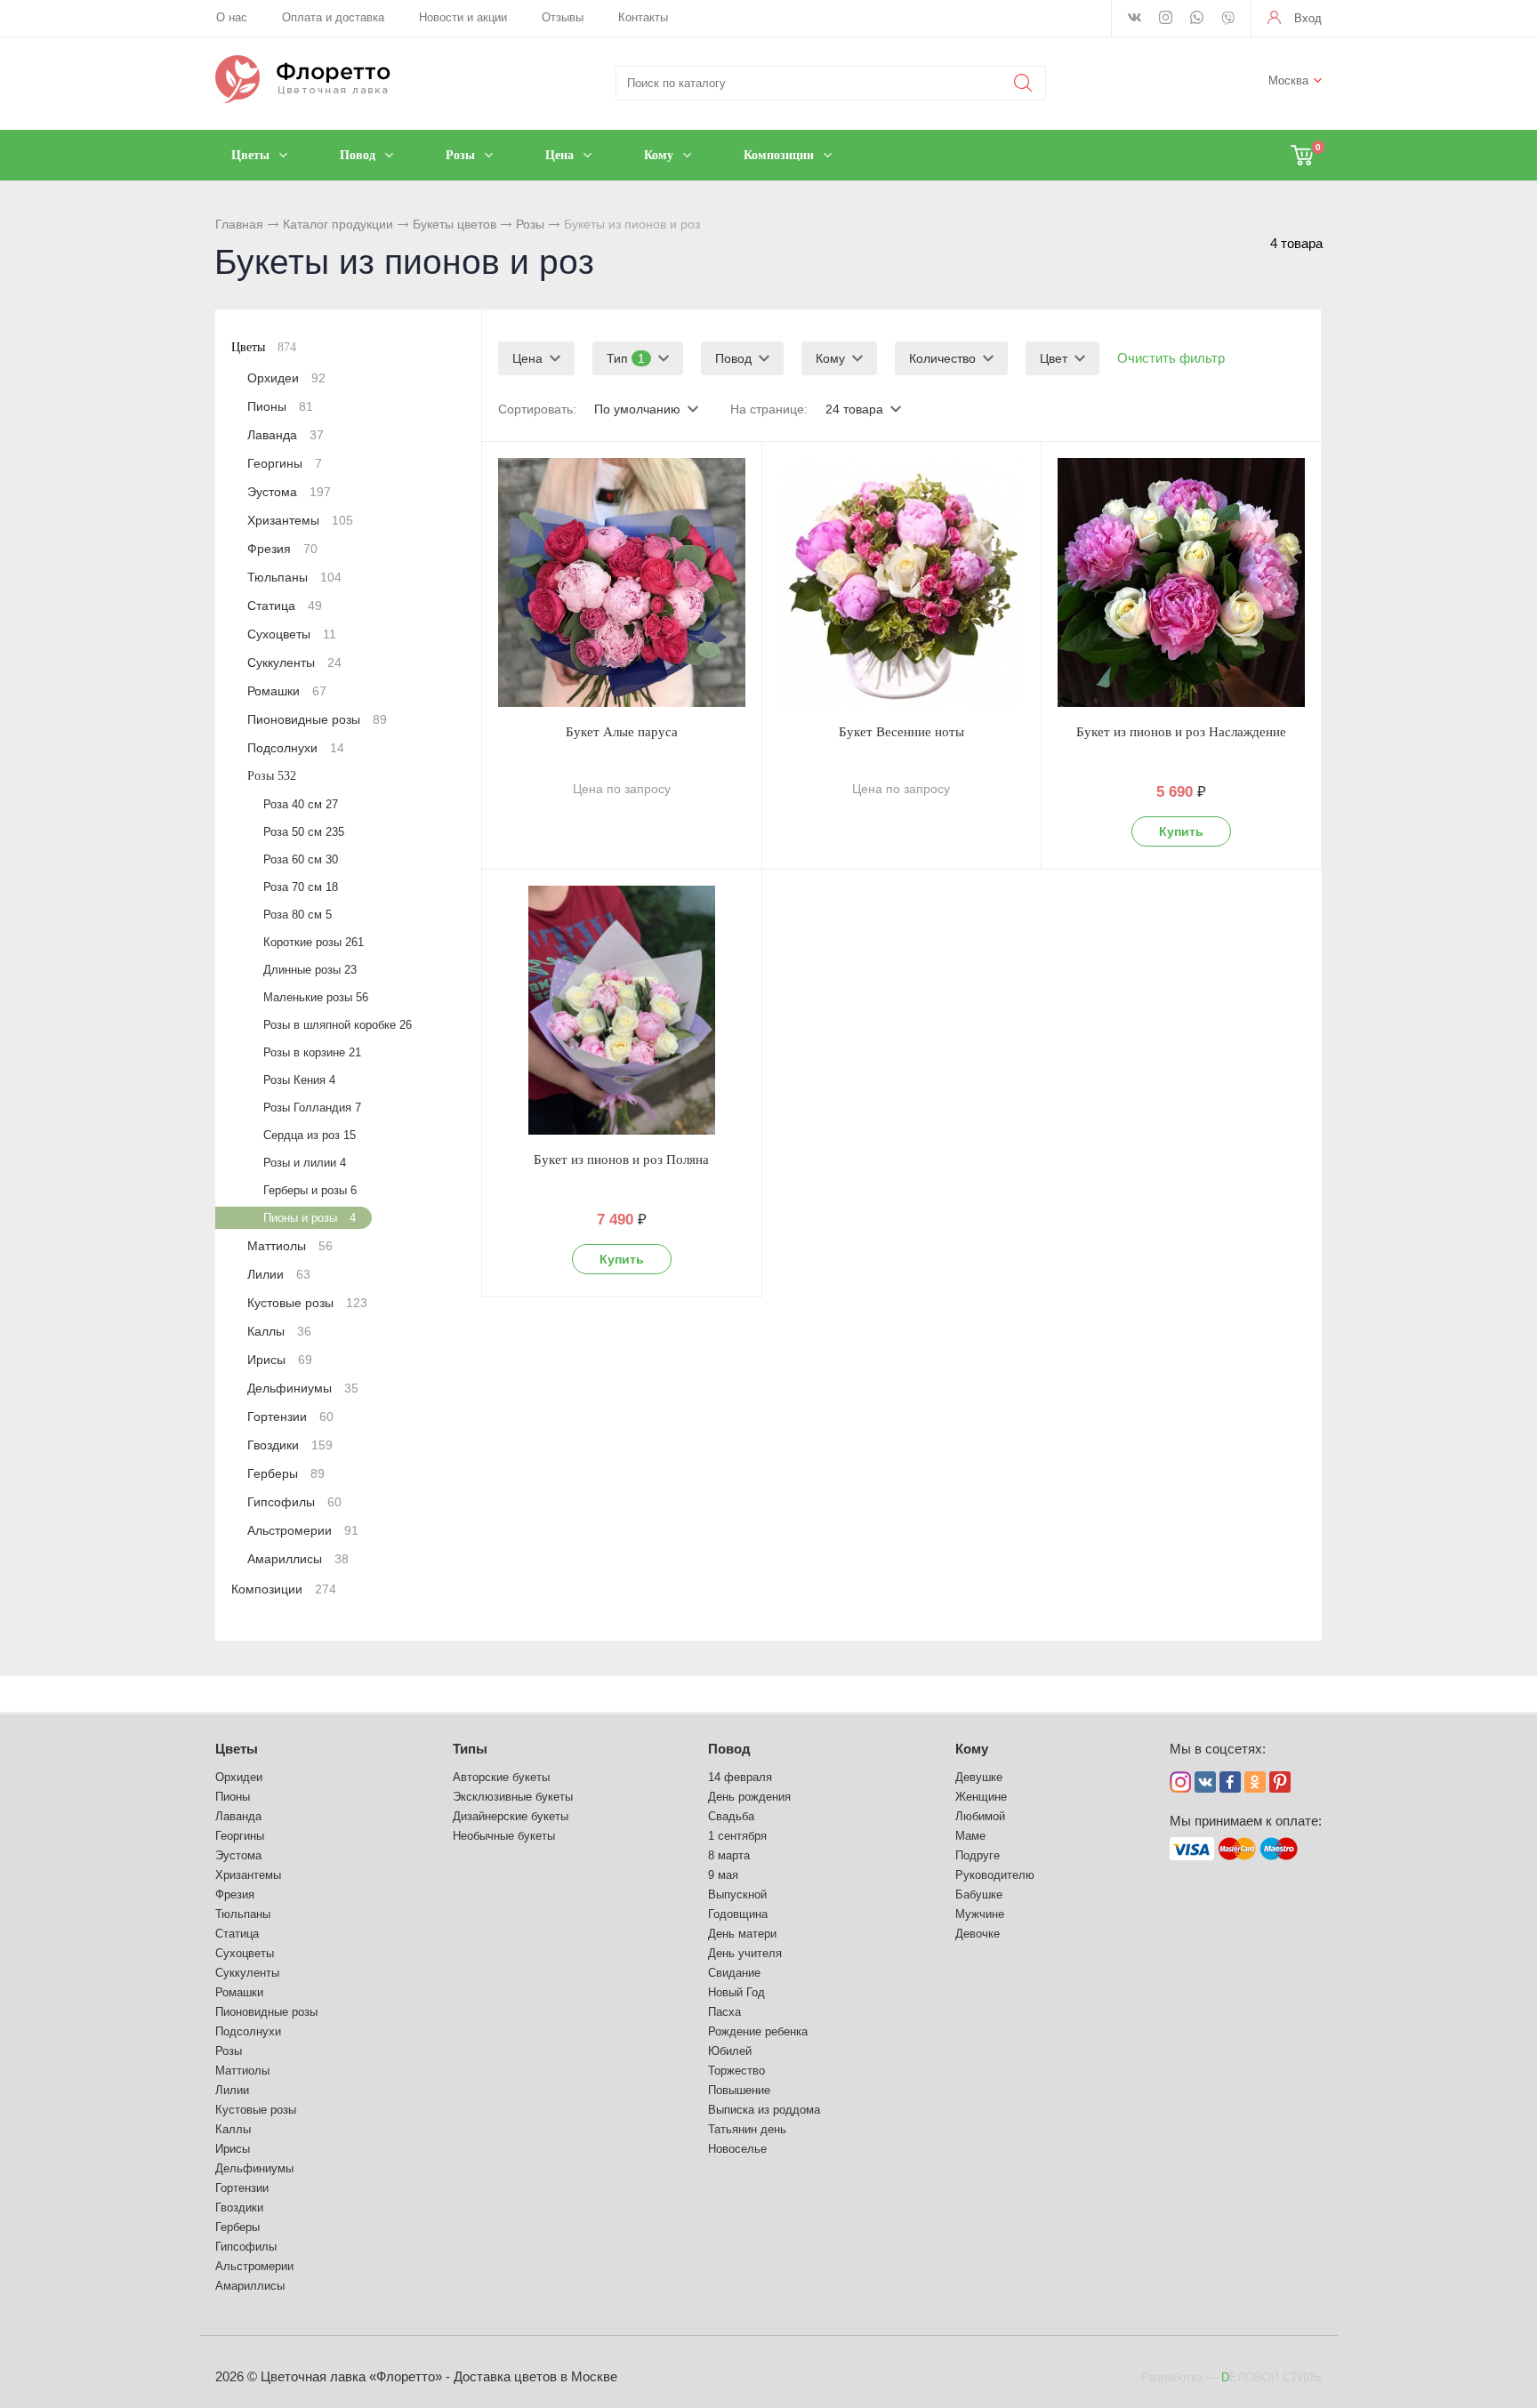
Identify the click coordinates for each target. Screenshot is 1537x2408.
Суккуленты (294, 662)
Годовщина (738, 1914)
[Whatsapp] (1197, 19)
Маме (970, 1836)
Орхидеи (286, 378)
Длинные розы (310, 970)
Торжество (736, 2071)
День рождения (749, 1797)
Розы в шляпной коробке (338, 1025)
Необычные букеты (504, 1836)
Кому (830, 358)
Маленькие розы (316, 997)
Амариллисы (298, 1559)
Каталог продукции (338, 224)
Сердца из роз (310, 1135)
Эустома (289, 492)
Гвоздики (290, 1445)
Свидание (734, 1973)
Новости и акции (463, 17)
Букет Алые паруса (622, 732)
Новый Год (736, 1992)
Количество (942, 358)
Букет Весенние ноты (901, 732)
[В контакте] (1135, 19)
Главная (239, 224)
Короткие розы (314, 942)
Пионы (280, 406)
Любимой (980, 1816)
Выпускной (737, 1894)
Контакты (643, 17)
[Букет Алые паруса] (622, 582)
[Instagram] (1166, 19)
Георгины (285, 463)
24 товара (854, 409)
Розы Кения (299, 1080)
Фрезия (282, 549)
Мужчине (980, 1914)
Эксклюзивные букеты (513, 1797)
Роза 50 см (304, 832)
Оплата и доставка (333, 17)
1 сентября (737, 1836)
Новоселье (737, 2149)
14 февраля (740, 1777)
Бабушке (979, 1894)
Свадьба (731, 1816)
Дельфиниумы (303, 1388)
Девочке (978, 1934)
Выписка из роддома (764, 2110)
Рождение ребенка (758, 2031)
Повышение (739, 2090)
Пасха (724, 2012)
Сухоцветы (292, 634)
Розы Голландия (312, 1108)
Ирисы (280, 1360)
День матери (742, 1934)
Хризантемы (300, 520)
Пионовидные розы (317, 719)
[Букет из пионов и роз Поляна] (622, 1010)
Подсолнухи (296, 748)
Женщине (981, 1797)
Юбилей (730, 2051)
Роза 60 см (301, 859)
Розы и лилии (305, 1163)
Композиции (284, 1589)
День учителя (745, 1953)
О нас (232, 17)
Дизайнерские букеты (511, 1816)
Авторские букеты (501, 1777)
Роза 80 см (298, 915)
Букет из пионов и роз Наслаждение (1181, 732)
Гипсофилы (294, 1502)
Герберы (286, 1473)
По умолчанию (637, 409)
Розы (530, 224)
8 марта (729, 1855)
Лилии (279, 1274)
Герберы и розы (310, 1190)
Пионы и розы (310, 1218)
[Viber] (1228, 20)
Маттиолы (290, 1246)
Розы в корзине (312, 1052)
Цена (527, 358)
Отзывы (563, 17)
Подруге (978, 1855)
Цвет (1054, 358)
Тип (626, 358)
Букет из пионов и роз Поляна (621, 1160)
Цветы (264, 347)
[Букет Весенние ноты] (902, 582)
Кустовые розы (307, 1303)
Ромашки (287, 691)
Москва (1288, 80)
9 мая (723, 1875)
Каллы (279, 1331)
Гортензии (290, 1417)
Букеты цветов (455, 224)
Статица (285, 606)
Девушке (979, 1777)
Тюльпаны (294, 577)
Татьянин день (747, 2129)
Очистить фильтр (1171, 358)
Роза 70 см (301, 887)
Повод (733, 358)
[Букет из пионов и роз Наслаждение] (1181, 582)
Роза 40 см (301, 804)
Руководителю (995, 1875)
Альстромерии (303, 1530)
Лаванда (286, 435)
